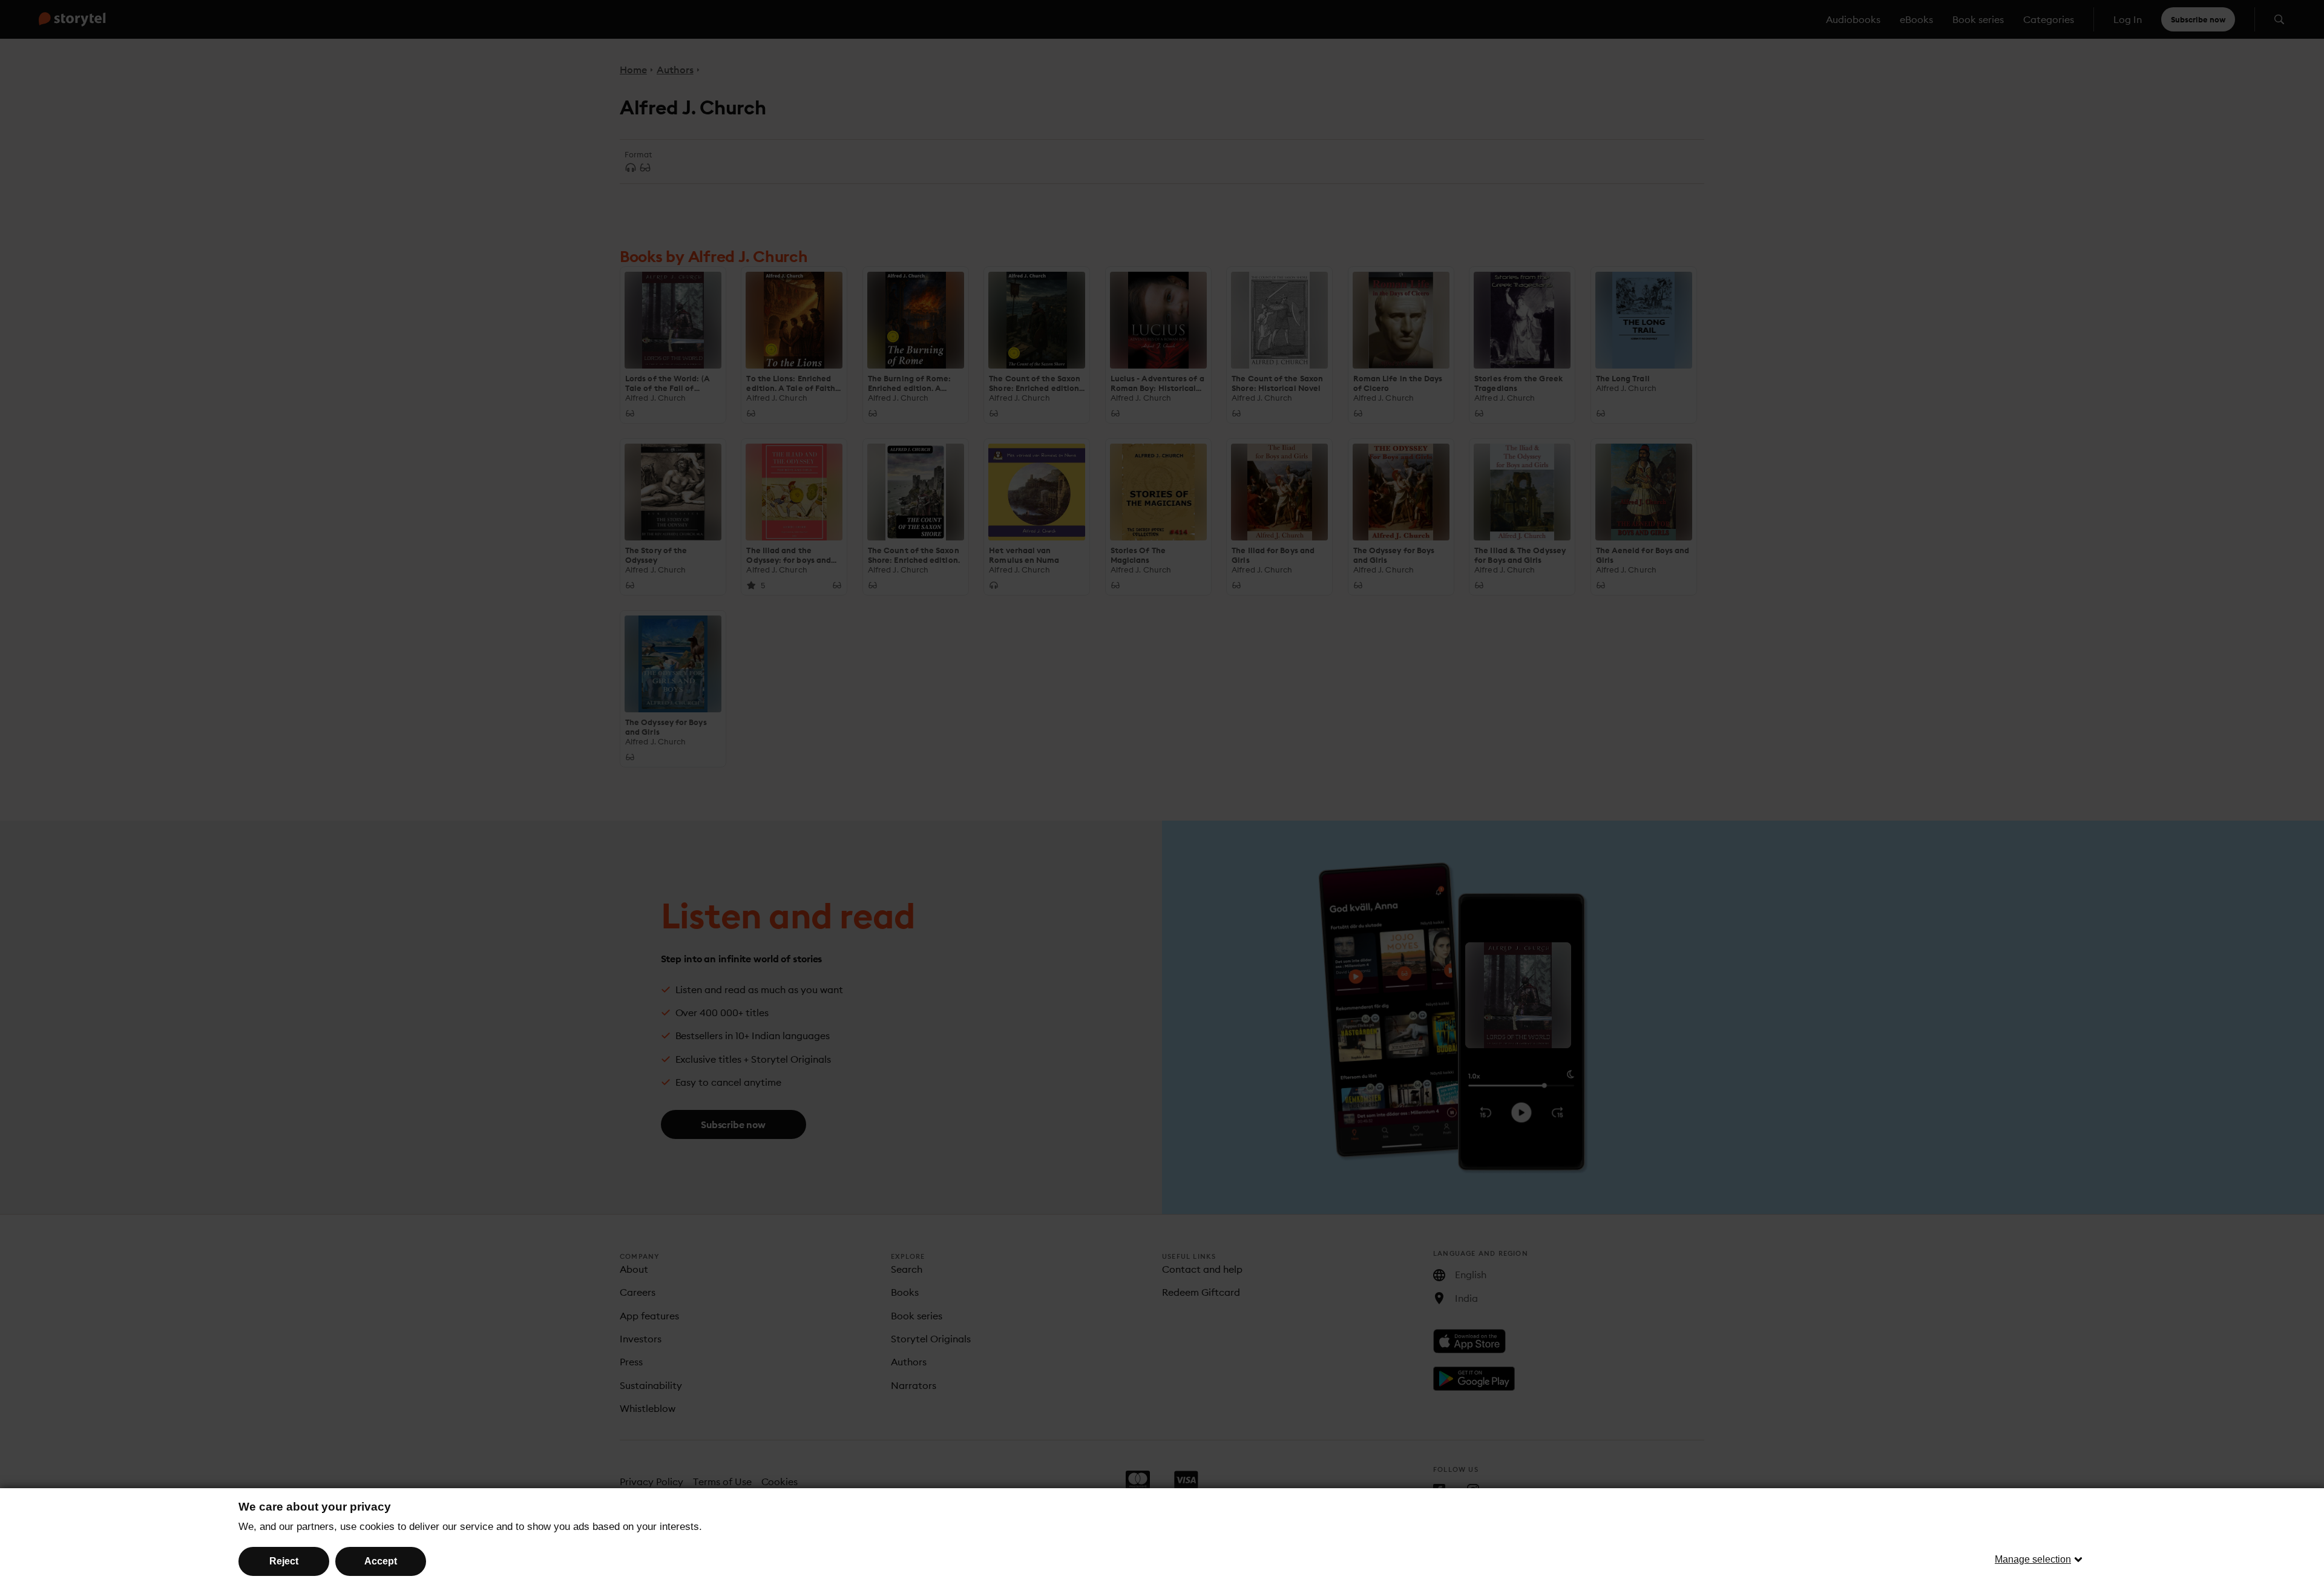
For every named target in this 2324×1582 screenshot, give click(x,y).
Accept (381, 1561)
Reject (284, 1561)
